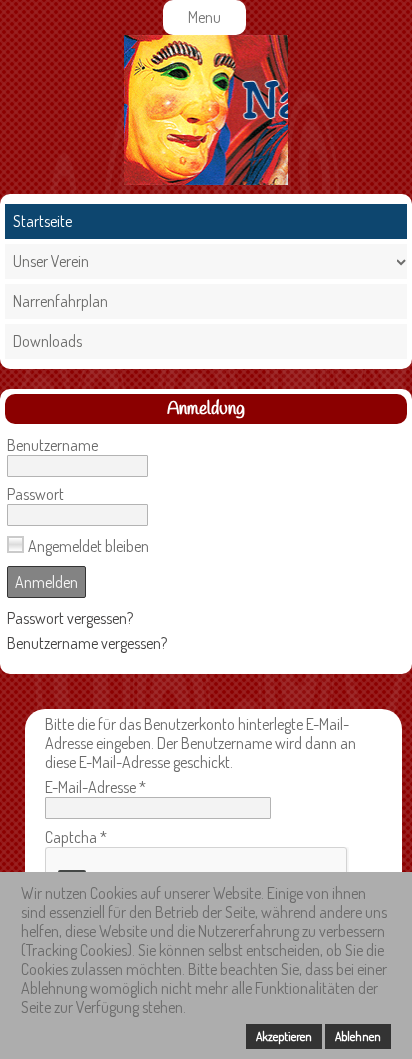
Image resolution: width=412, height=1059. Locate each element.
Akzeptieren (284, 1036)
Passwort (35, 494)
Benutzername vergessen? (87, 643)
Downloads (47, 341)
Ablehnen (358, 1036)
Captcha (76, 837)
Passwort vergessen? (70, 618)
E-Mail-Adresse (95, 787)
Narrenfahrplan (60, 301)
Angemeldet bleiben (88, 546)
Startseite (42, 221)
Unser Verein (51, 261)
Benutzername (52, 445)
